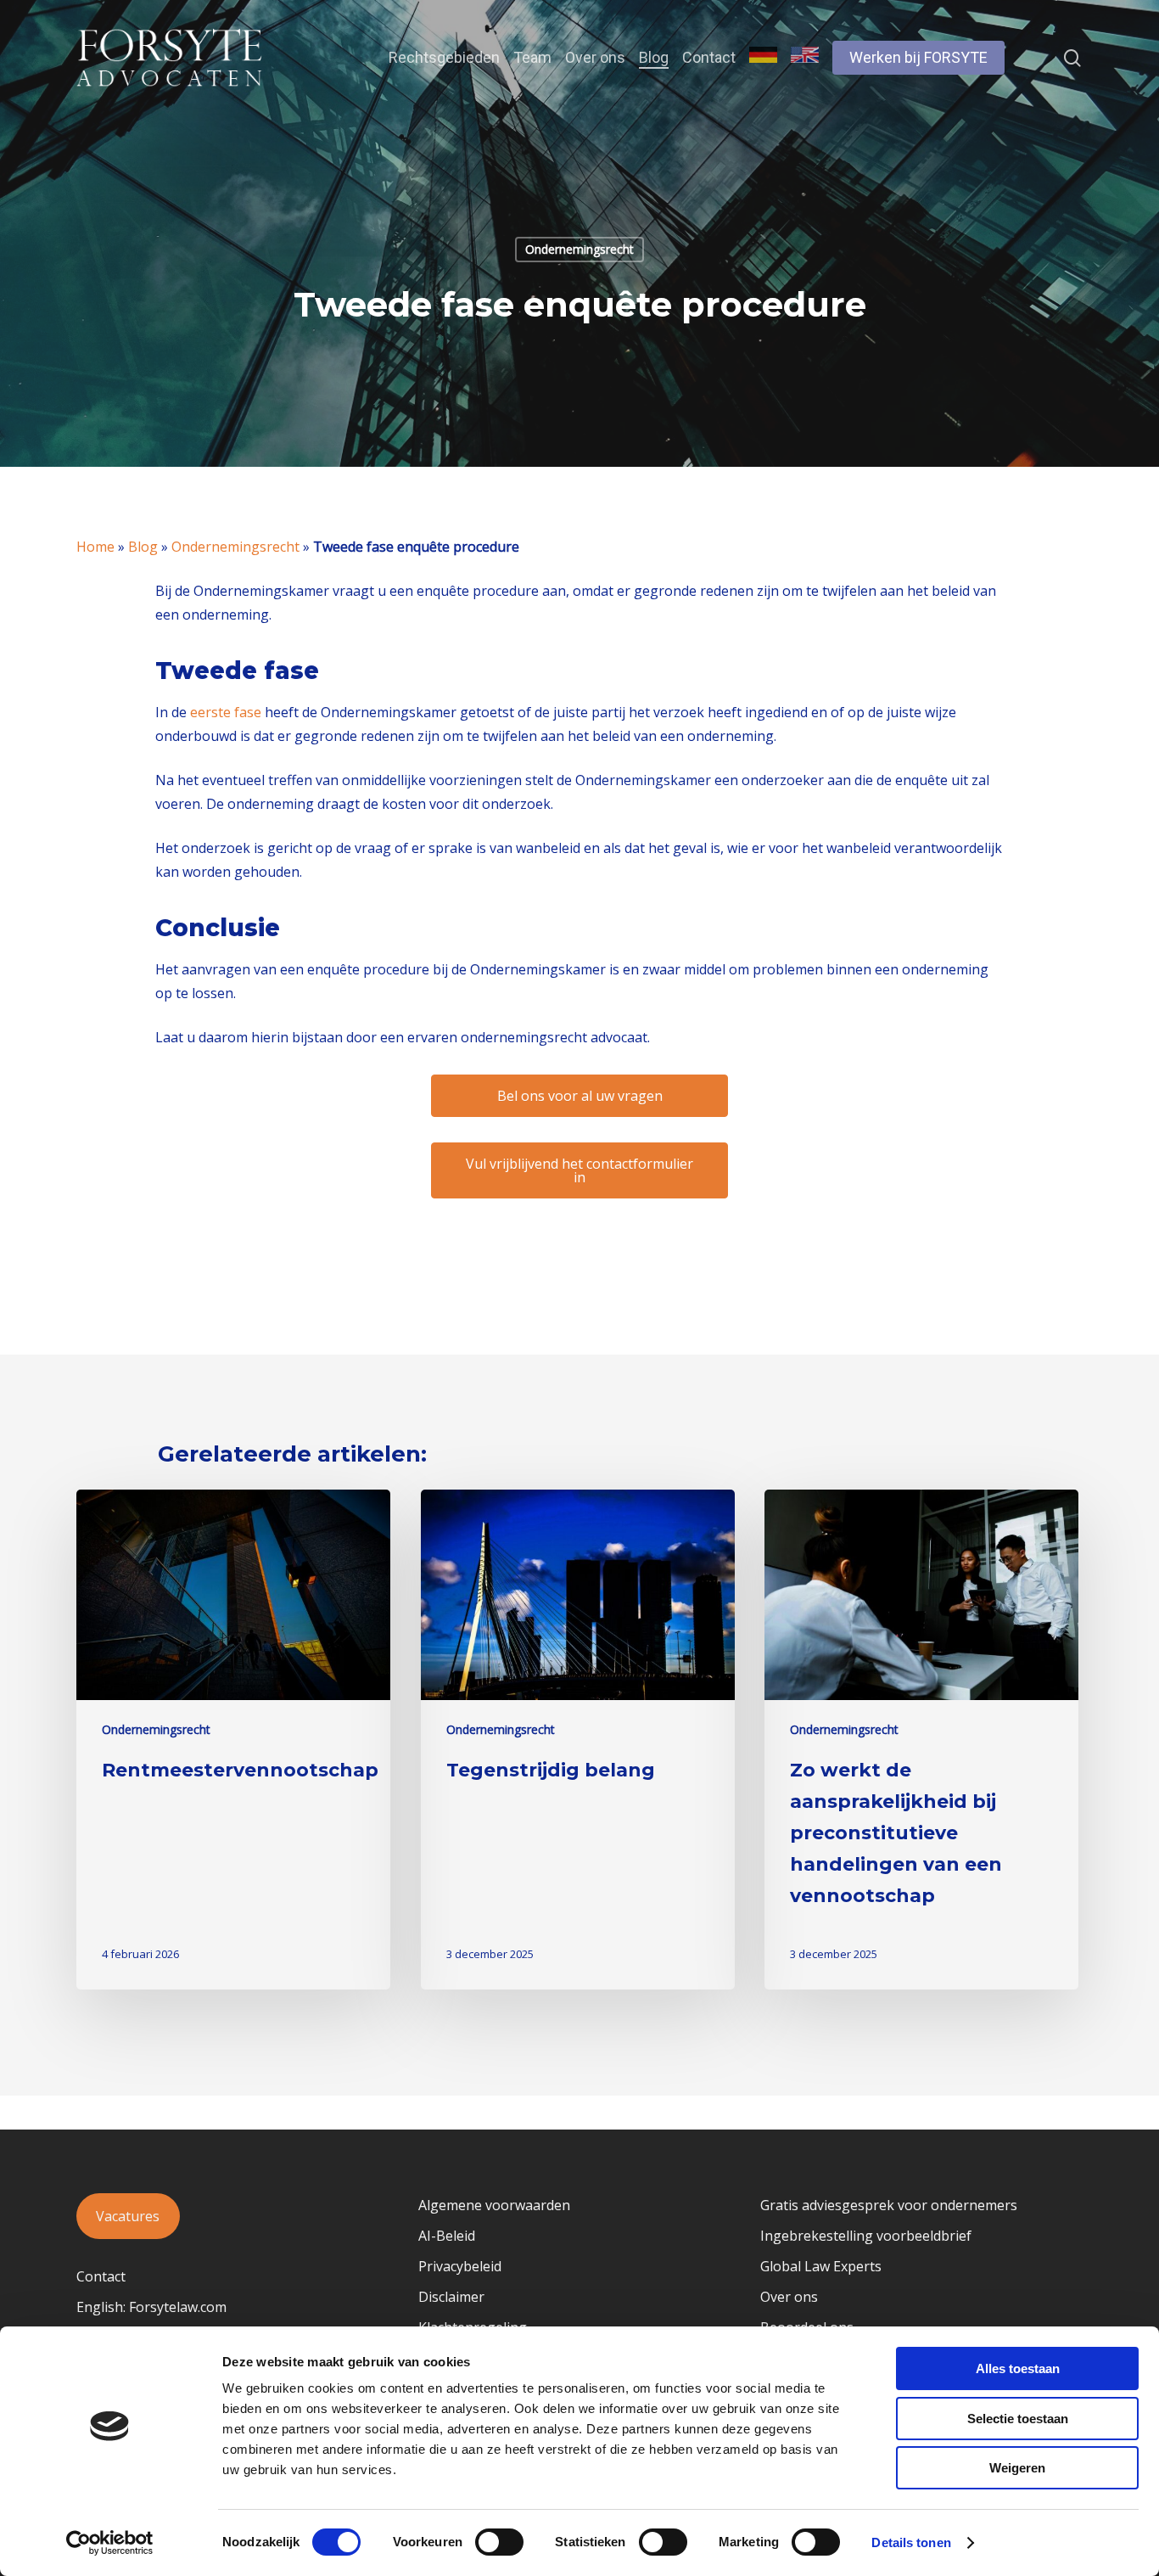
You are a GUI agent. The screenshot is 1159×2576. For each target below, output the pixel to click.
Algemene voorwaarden (494, 2205)
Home (95, 547)
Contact (101, 2276)
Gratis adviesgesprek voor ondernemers (889, 2205)
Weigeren (1017, 2468)
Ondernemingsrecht (579, 249)
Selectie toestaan (1018, 2419)
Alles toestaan (1018, 2368)
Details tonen (911, 2542)
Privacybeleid (460, 2266)
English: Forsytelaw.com (151, 2307)
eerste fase (224, 712)
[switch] (499, 2542)
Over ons (789, 2297)
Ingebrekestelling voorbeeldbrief (866, 2236)
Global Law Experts (821, 2266)
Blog (143, 547)
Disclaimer (451, 2297)
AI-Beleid (447, 2236)
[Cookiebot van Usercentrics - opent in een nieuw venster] (110, 2543)
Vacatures (128, 2216)
